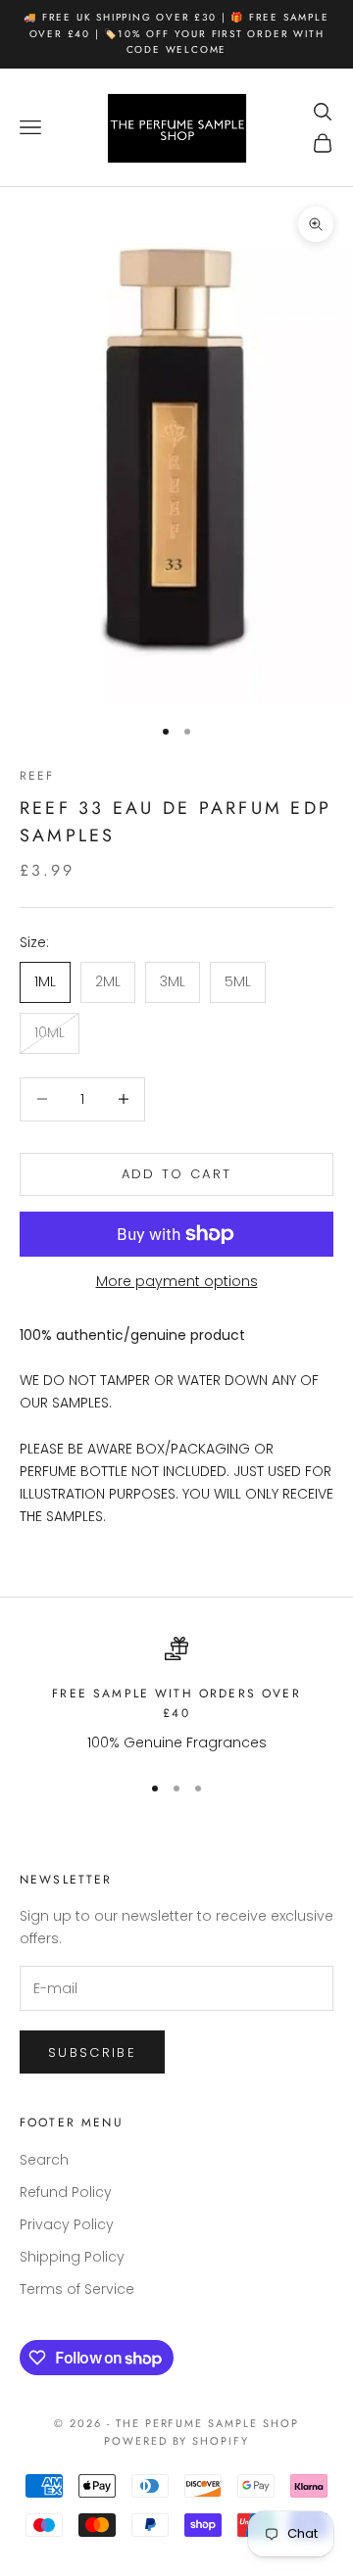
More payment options (177, 1281)
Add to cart (177, 1174)
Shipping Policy (72, 2257)
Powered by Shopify (177, 2441)
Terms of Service (77, 2289)
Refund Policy (66, 2192)
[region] (176, 1695)
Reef (37, 776)
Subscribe (92, 2052)
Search (44, 2160)
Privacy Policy (67, 2224)
